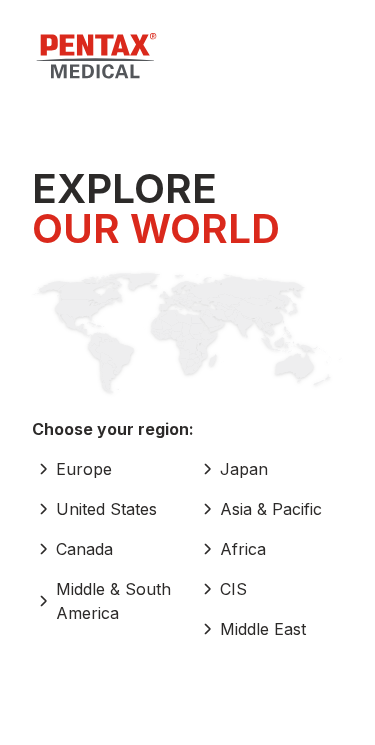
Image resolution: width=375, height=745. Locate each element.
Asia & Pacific (271, 509)
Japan (244, 469)
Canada (84, 549)
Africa (243, 549)
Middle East (263, 629)
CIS (233, 589)
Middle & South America (113, 601)
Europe (84, 469)
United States (106, 509)
